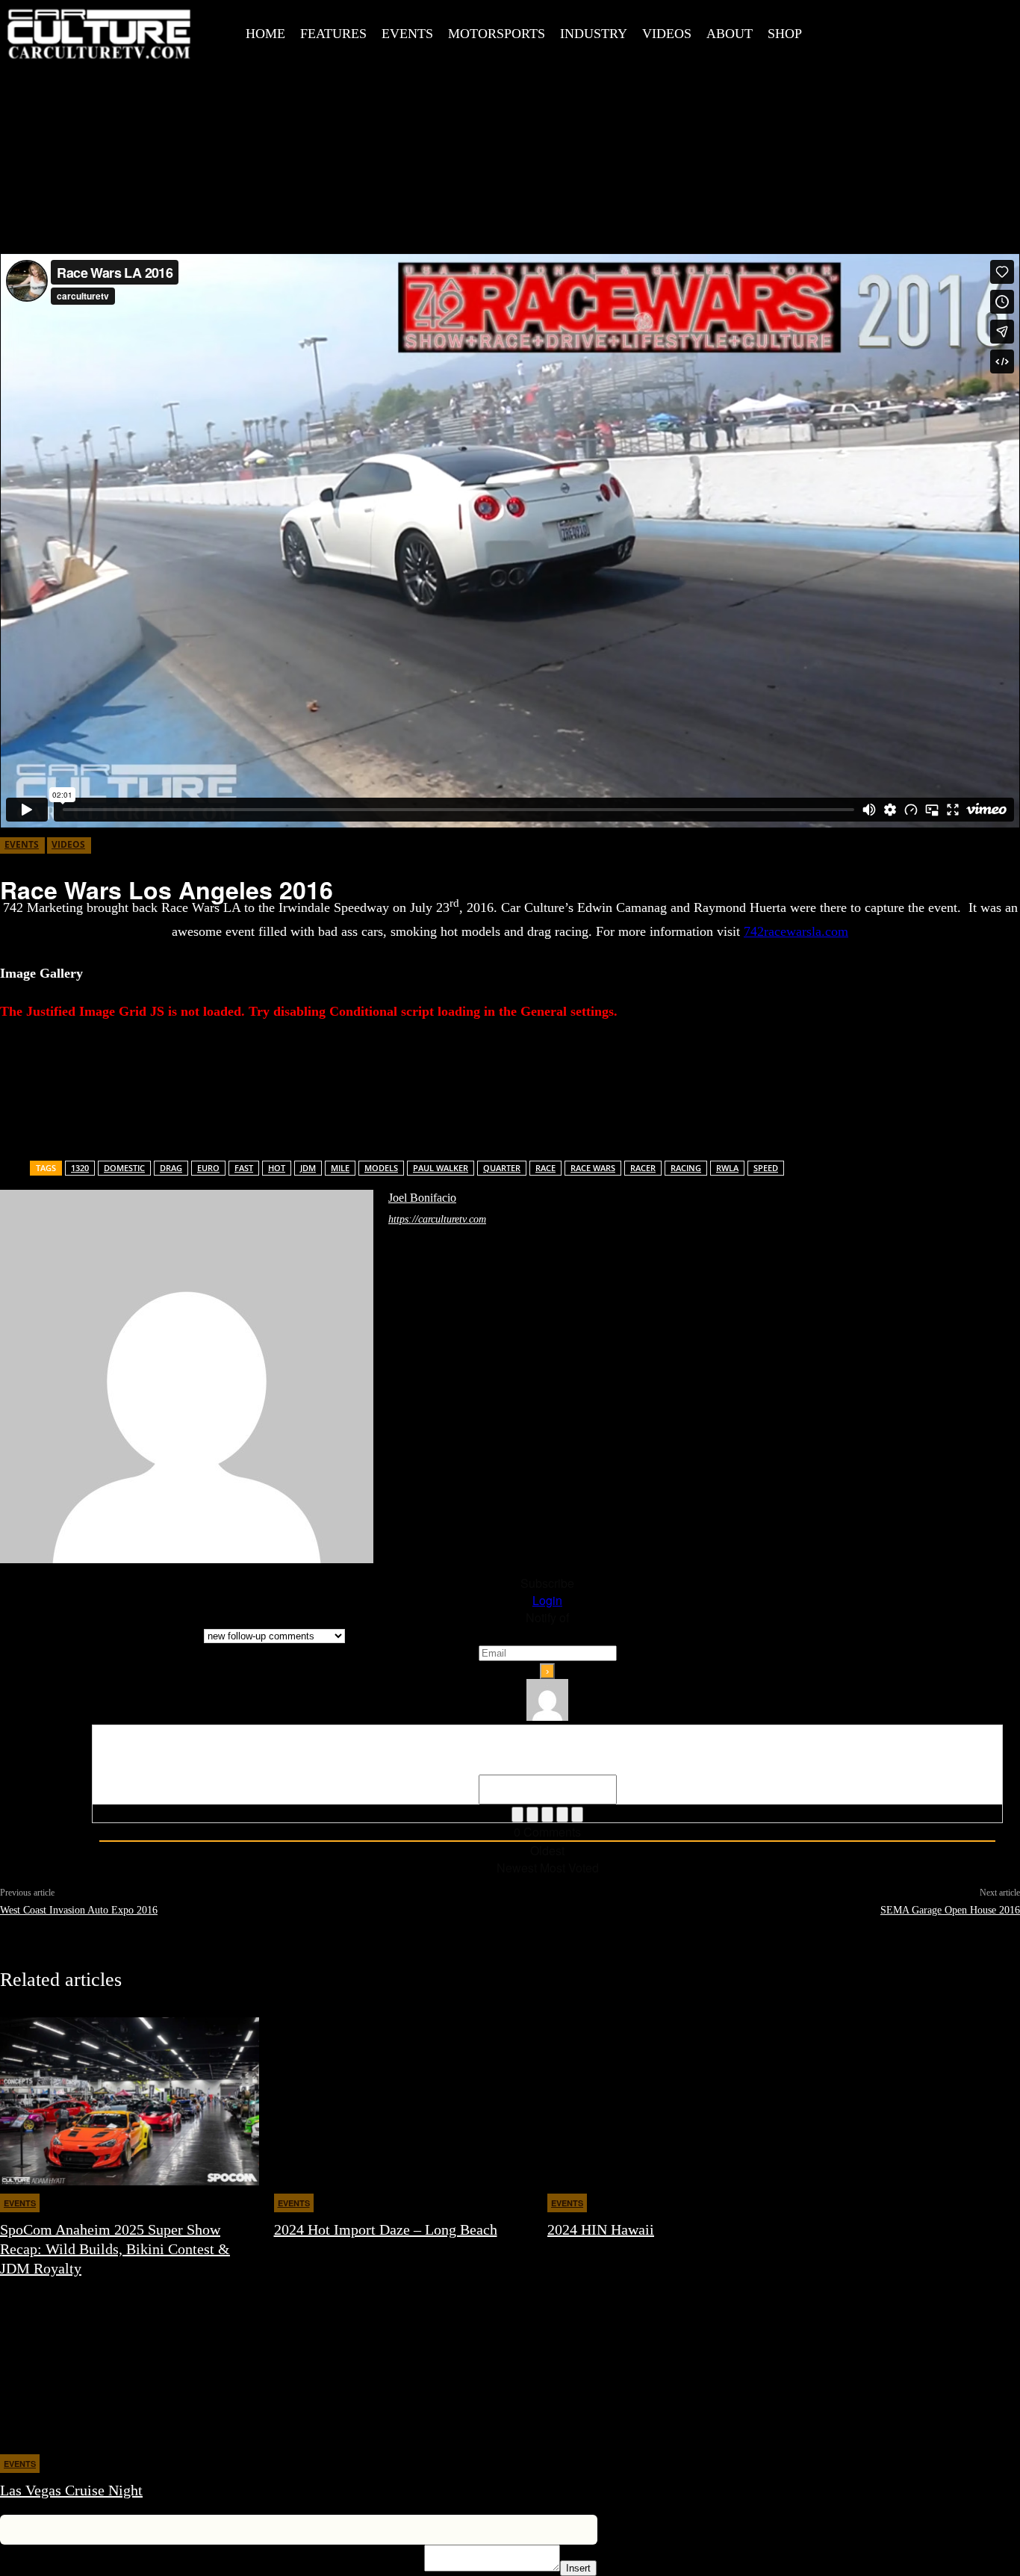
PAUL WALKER (441, 1168)
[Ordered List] (547, 1815)
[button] (838, 32)
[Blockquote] (577, 1815)
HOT (277, 1168)
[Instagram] (901, 31)
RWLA (727, 1168)
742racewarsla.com (796, 931)
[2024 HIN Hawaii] (677, 2101)
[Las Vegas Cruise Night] (130, 2362)
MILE (340, 1168)
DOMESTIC (124, 1168)
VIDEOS (68, 844)
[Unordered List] (562, 1815)
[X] (934, 31)
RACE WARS (593, 1168)
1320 (80, 1168)
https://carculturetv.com (437, 1219)
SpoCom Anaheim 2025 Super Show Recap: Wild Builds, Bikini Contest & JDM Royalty (115, 2249)
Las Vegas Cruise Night (71, 2490)
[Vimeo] (968, 31)
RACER (643, 1168)
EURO (208, 1168)
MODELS (381, 1168)
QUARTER (502, 1168)
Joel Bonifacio (422, 1198)
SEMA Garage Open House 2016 (950, 1910)
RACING (686, 1168)
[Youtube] (1001, 31)
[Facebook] (867, 31)
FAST (244, 1168)
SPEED (766, 1168)
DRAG (171, 1168)
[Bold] (517, 1815)
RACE (545, 1168)
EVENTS (22, 844)
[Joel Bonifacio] (187, 1377)
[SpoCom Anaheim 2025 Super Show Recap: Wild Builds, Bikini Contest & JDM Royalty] (130, 2101)
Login (547, 1600)
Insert (578, 2568)
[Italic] (532, 1815)
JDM (308, 1168)
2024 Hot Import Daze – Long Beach (386, 2229)
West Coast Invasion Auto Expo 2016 (79, 1910)
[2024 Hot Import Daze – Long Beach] (404, 2101)
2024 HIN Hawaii (601, 2229)
